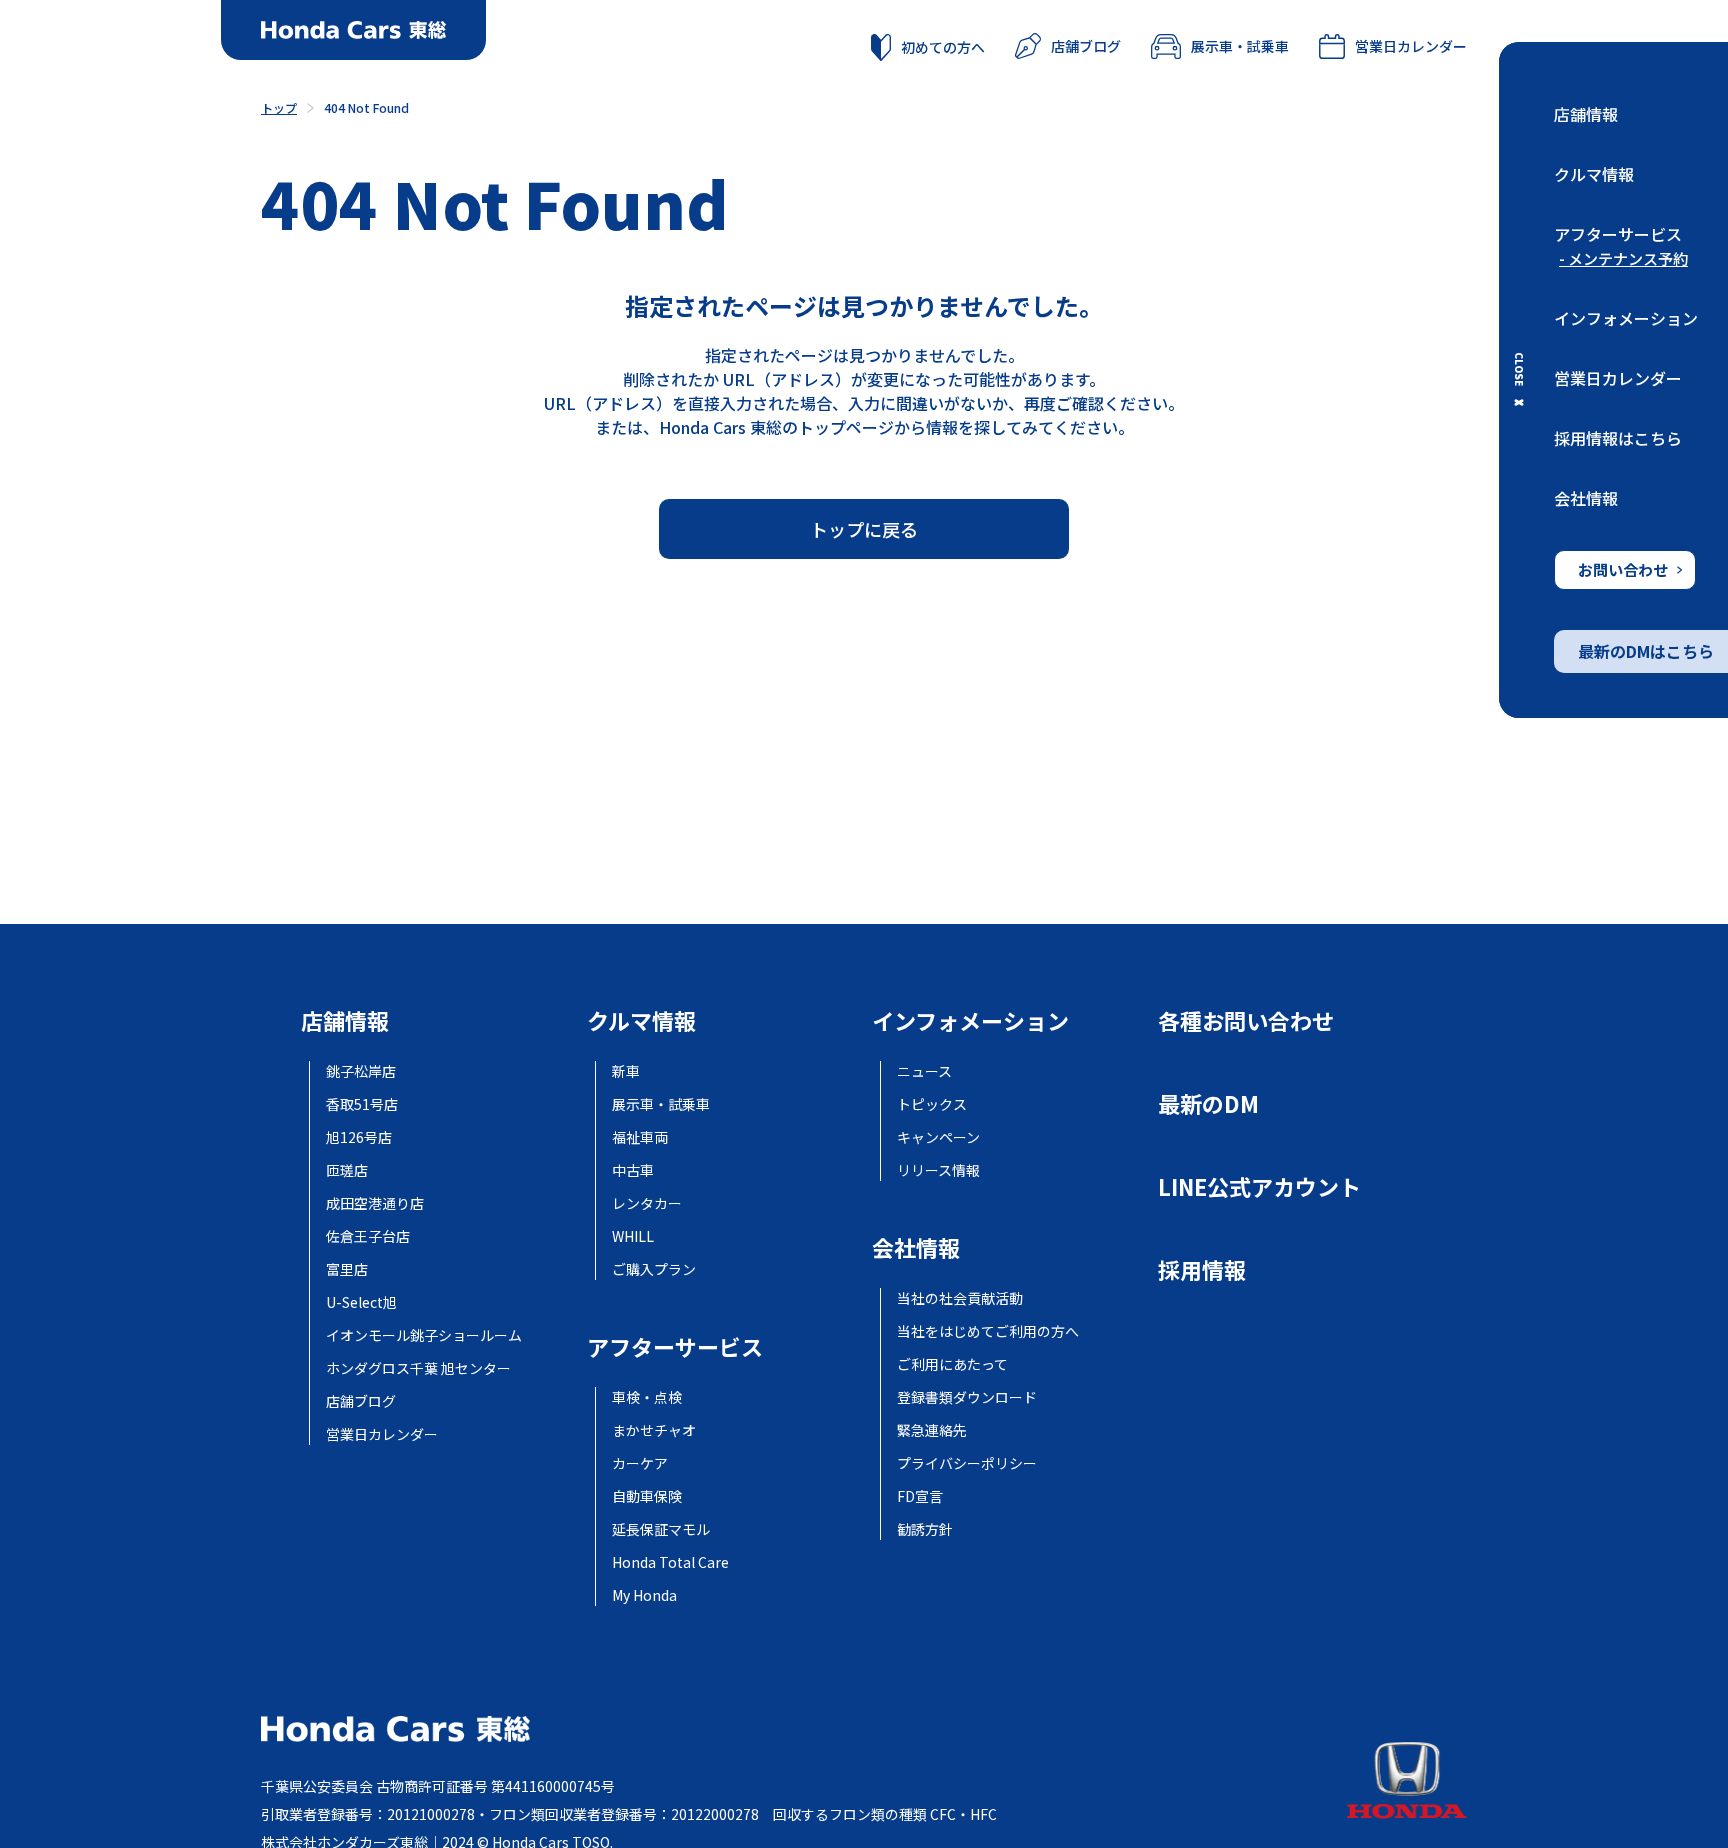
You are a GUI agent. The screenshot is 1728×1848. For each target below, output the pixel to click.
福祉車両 (640, 1137)
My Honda (644, 1595)
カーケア (640, 1463)
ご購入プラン (654, 1269)
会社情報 (1586, 498)
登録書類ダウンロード (967, 1397)
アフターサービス (1618, 234)
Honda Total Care (670, 1562)
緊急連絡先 (932, 1430)
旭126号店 (359, 1137)
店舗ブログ (1086, 46)
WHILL (633, 1236)
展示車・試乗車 (1240, 46)
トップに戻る (864, 529)
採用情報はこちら (1618, 438)
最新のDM (1208, 1103)
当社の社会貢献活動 (960, 1298)
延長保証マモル (661, 1529)
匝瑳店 (347, 1170)
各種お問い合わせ (1246, 1020)
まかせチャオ (654, 1430)
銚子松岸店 (361, 1071)
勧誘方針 (925, 1529)
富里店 (347, 1269)
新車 (626, 1071)
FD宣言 (920, 1496)
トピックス (932, 1104)
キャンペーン (938, 1137)
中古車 (633, 1170)
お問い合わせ (1623, 569)
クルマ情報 (1594, 174)
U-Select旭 (361, 1302)
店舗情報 (1586, 114)
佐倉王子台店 (368, 1236)
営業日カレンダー (1618, 378)
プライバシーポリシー (967, 1463)
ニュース (924, 1071)
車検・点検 (647, 1397)
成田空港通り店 (375, 1203)
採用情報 (1202, 1269)
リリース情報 (938, 1170)
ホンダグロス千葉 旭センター (418, 1368)
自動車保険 (647, 1496)
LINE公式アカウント (1259, 1186)
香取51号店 (362, 1104)
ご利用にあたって (952, 1364)
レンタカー (647, 1203)
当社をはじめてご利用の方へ (988, 1331)
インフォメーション (1626, 318)
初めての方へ (943, 47)
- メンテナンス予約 (1623, 258)
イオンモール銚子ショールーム (424, 1335)
